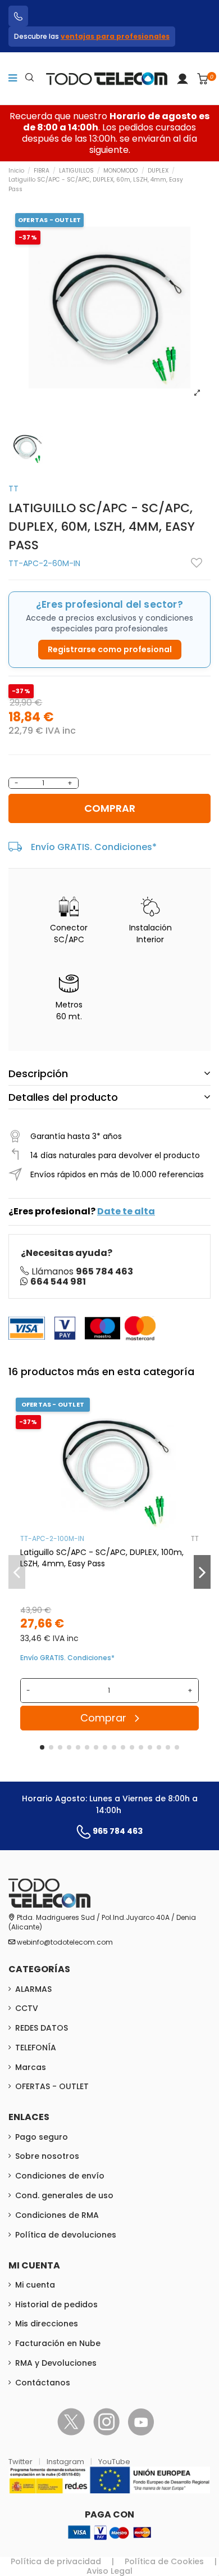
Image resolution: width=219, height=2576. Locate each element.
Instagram (66, 2462)
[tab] (109, 1074)
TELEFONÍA (36, 2048)
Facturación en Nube (58, 2343)
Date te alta (126, 1211)
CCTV (27, 2008)
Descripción (38, 1074)
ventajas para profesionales (115, 36)
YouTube (114, 2462)
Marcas (31, 2067)
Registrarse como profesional (110, 649)
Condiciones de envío (60, 2176)
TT (13, 489)
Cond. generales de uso (64, 2195)
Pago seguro (42, 2137)
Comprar (110, 808)
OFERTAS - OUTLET (52, 2086)
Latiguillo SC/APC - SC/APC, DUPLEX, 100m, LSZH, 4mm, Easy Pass (102, 1558)
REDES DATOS (42, 2028)
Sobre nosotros (47, 2156)
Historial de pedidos (56, 2304)
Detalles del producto (63, 1097)
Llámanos (82, 1271)
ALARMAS (33, 1989)
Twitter (21, 2462)
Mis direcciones (47, 2324)
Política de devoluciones (66, 2235)
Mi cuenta (35, 2285)
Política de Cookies (164, 2561)
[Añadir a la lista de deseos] (197, 563)
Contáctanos (43, 2383)
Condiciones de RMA (57, 2215)
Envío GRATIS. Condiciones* (94, 847)
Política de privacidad (56, 2561)
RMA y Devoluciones (56, 2363)
